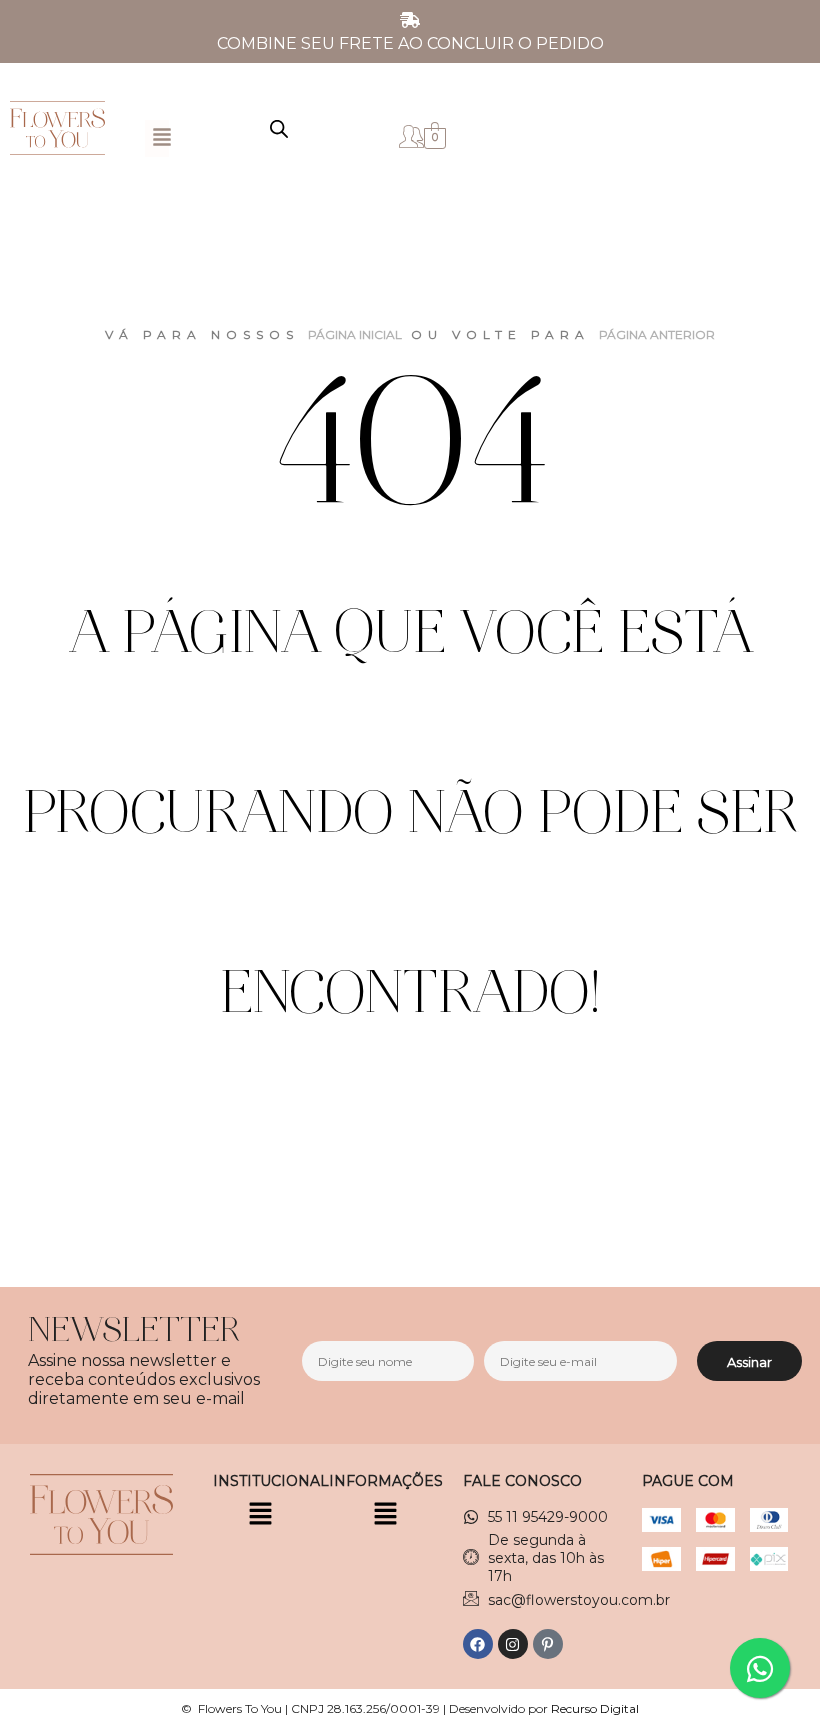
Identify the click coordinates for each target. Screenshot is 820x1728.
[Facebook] (478, 1644)
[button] (162, 138)
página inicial (355, 334)
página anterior (657, 334)
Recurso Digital (595, 1708)
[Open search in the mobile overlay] (279, 129)
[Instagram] (513, 1644)
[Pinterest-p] (548, 1644)
